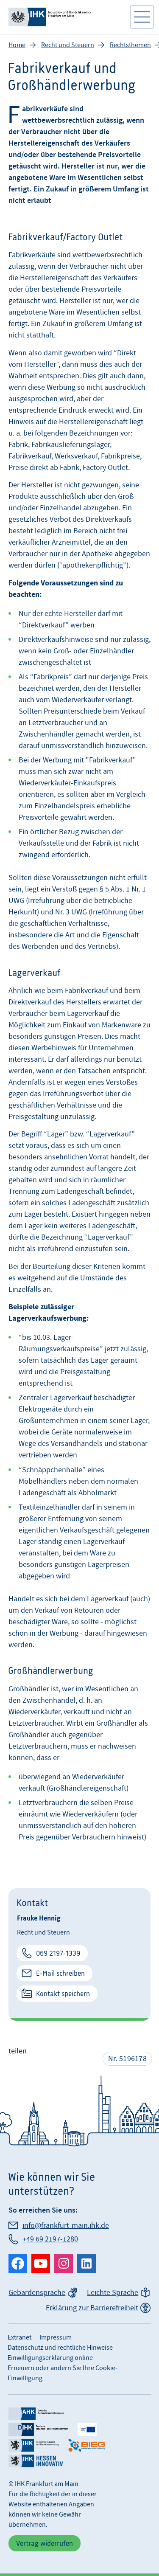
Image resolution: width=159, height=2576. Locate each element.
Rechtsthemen (130, 45)
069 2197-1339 (58, 1953)
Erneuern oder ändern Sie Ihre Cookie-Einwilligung (63, 2373)
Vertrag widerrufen (45, 2543)
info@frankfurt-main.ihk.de (66, 2226)
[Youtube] (41, 2264)
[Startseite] (65, 17)
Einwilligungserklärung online (50, 2358)
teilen (18, 2051)
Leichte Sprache (113, 2293)
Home (17, 45)
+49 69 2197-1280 (50, 2239)
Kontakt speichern (63, 1994)
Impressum (56, 2337)
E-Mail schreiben (60, 1973)
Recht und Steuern (68, 45)
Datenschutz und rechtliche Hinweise (60, 2348)
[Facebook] (18, 2264)
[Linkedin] (86, 2264)
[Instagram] (64, 2264)
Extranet (20, 2337)
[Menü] (142, 17)
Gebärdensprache (37, 2293)
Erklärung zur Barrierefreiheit (92, 2308)
